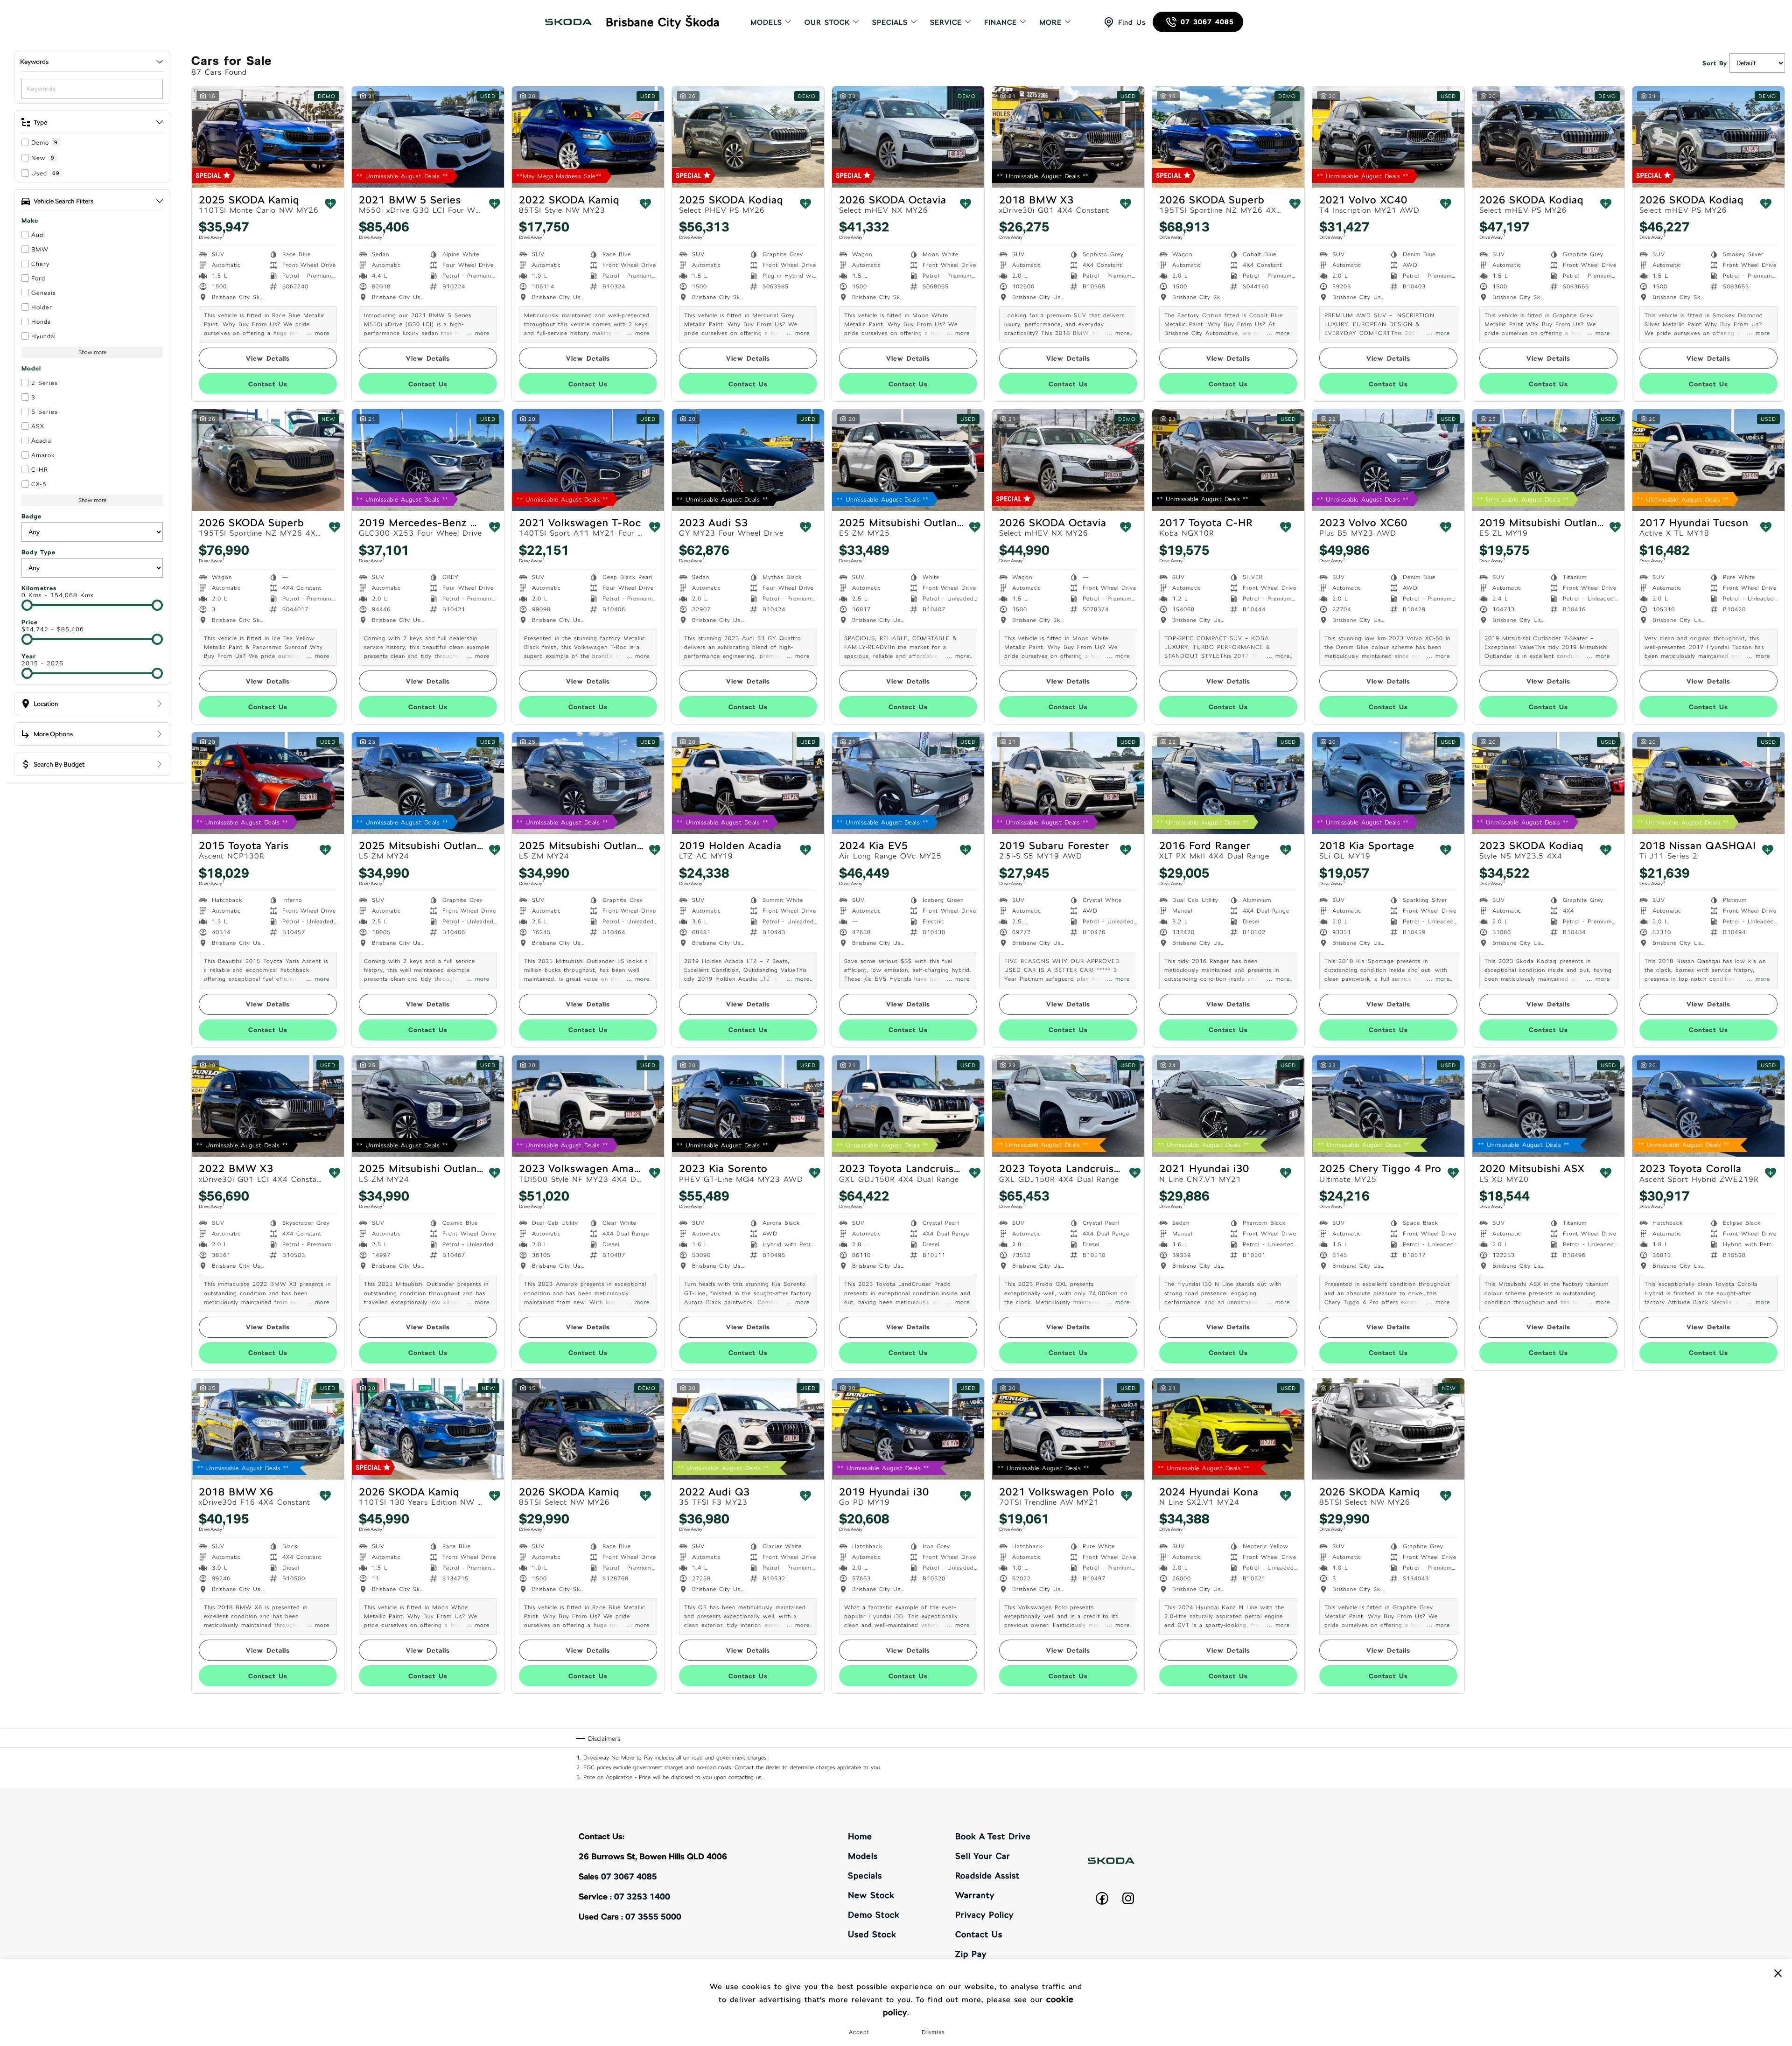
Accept (859, 2032)
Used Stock (872, 1934)
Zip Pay (971, 1954)
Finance (1001, 22)
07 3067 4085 (1207, 22)
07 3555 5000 (653, 1917)
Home (860, 1836)
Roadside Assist (987, 1875)
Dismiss (933, 2032)
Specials (890, 22)
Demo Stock (874, 1915)
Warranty (975, 1895)
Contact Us (979, 1934)
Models (766, 22)
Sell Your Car (983, 1856)
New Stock (871, 1895)
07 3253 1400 (642, 1896)
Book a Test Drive (993, 1836)
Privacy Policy (984, 1915)
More (1050, 22)
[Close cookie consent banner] (1778, 1973)
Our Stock (827, 22)
